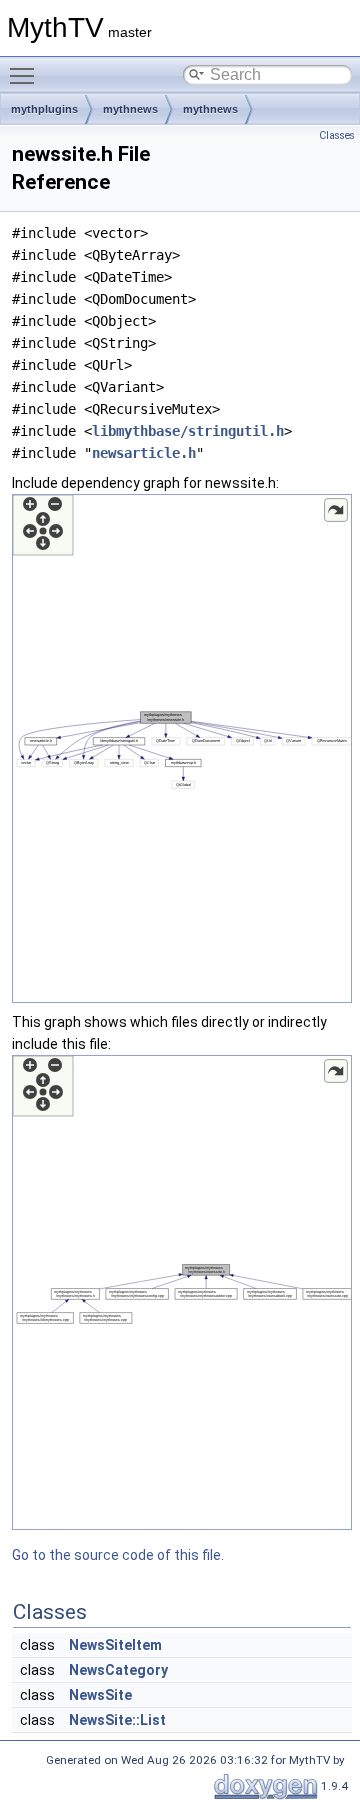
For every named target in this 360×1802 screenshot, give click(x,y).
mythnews (130, 109)
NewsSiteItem (115, 1645)
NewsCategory (118, 1670)
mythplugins (44, 109)
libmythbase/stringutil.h (188, 431)
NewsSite (100, 1695)
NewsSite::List (117, 1720)
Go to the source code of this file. (118, 1555)
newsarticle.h (144, 453)
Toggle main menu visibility (26, 75)
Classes (337, 135)
